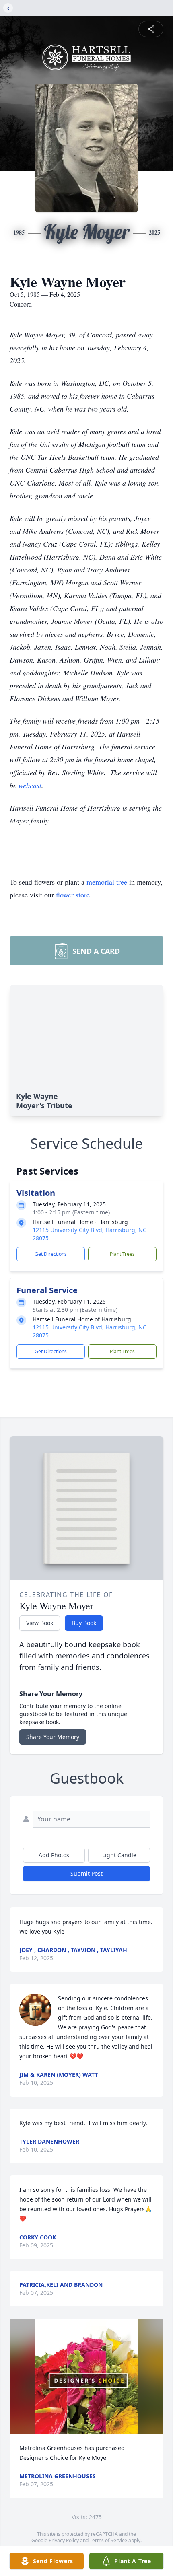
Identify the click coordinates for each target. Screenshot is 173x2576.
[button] (86, 2376)
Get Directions (51, 1254)
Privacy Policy (64, 2540)
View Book (40, 1623)
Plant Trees (122, 1254)
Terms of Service (108, 2540)
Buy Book (84, 1623)
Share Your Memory (53, 1737)
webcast (30, 785)
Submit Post (86, 1873)
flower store (73, 895)
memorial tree (107, 882)
